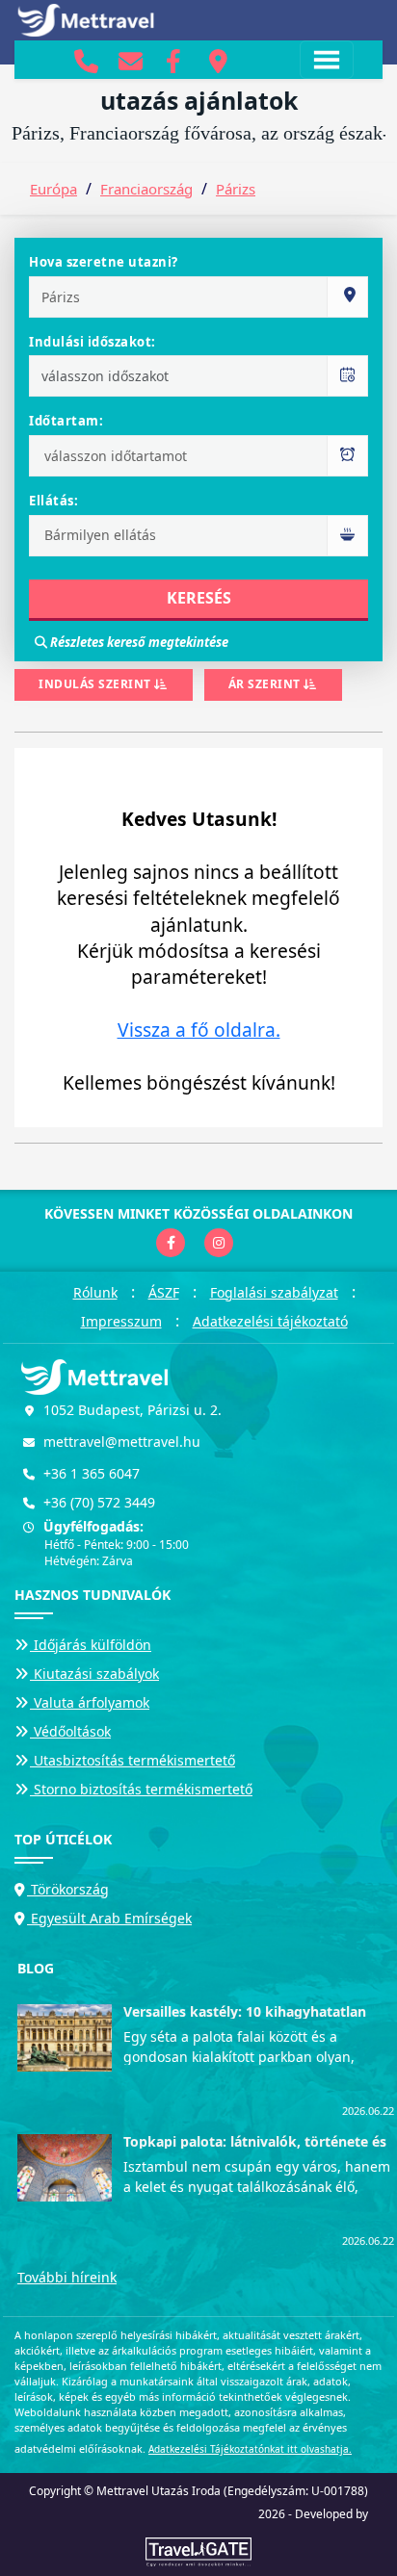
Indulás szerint (96, 684)
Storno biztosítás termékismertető (141, 1789)
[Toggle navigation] (327, 60)
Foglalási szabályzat (274, 1292)
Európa (53, 189)
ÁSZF (164, 1292)
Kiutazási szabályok (94, 1674)
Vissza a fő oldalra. (199, 1030)
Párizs (236, 189)
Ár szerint (266, 684)
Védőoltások (70, 1731)
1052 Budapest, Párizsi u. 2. (132, 1410)
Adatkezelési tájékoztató (270, 1321)
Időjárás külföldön (91, 1645)
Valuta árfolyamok (90, 1702)
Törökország (68, 1889)
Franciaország (146, 189)
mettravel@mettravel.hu (122, 1442)
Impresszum (121, 1321)
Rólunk (95, 1292)
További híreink (67, 2277)
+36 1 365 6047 (92, 1473)
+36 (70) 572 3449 (99, 1502)
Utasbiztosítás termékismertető (132, 1760)
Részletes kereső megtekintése (138, 642)
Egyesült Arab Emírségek (109, 1918)
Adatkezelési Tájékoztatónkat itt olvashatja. (250, 2449)
